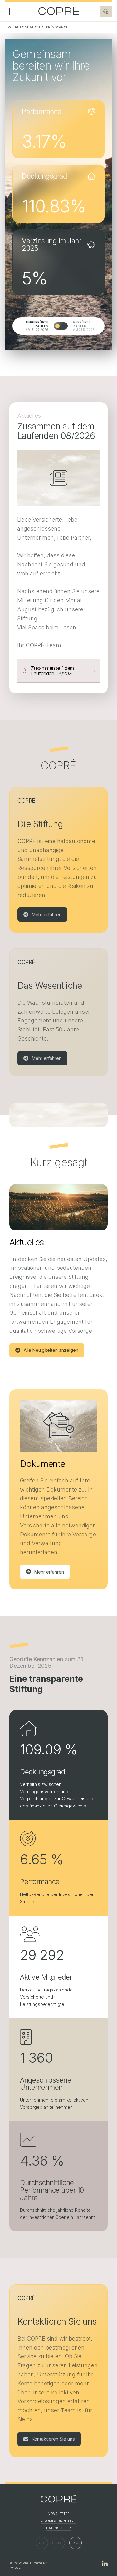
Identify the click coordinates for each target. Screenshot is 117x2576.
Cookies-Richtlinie (58, 2521)
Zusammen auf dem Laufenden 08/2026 (53, 671)
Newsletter (59, 2514)
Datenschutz (59, 2528)
